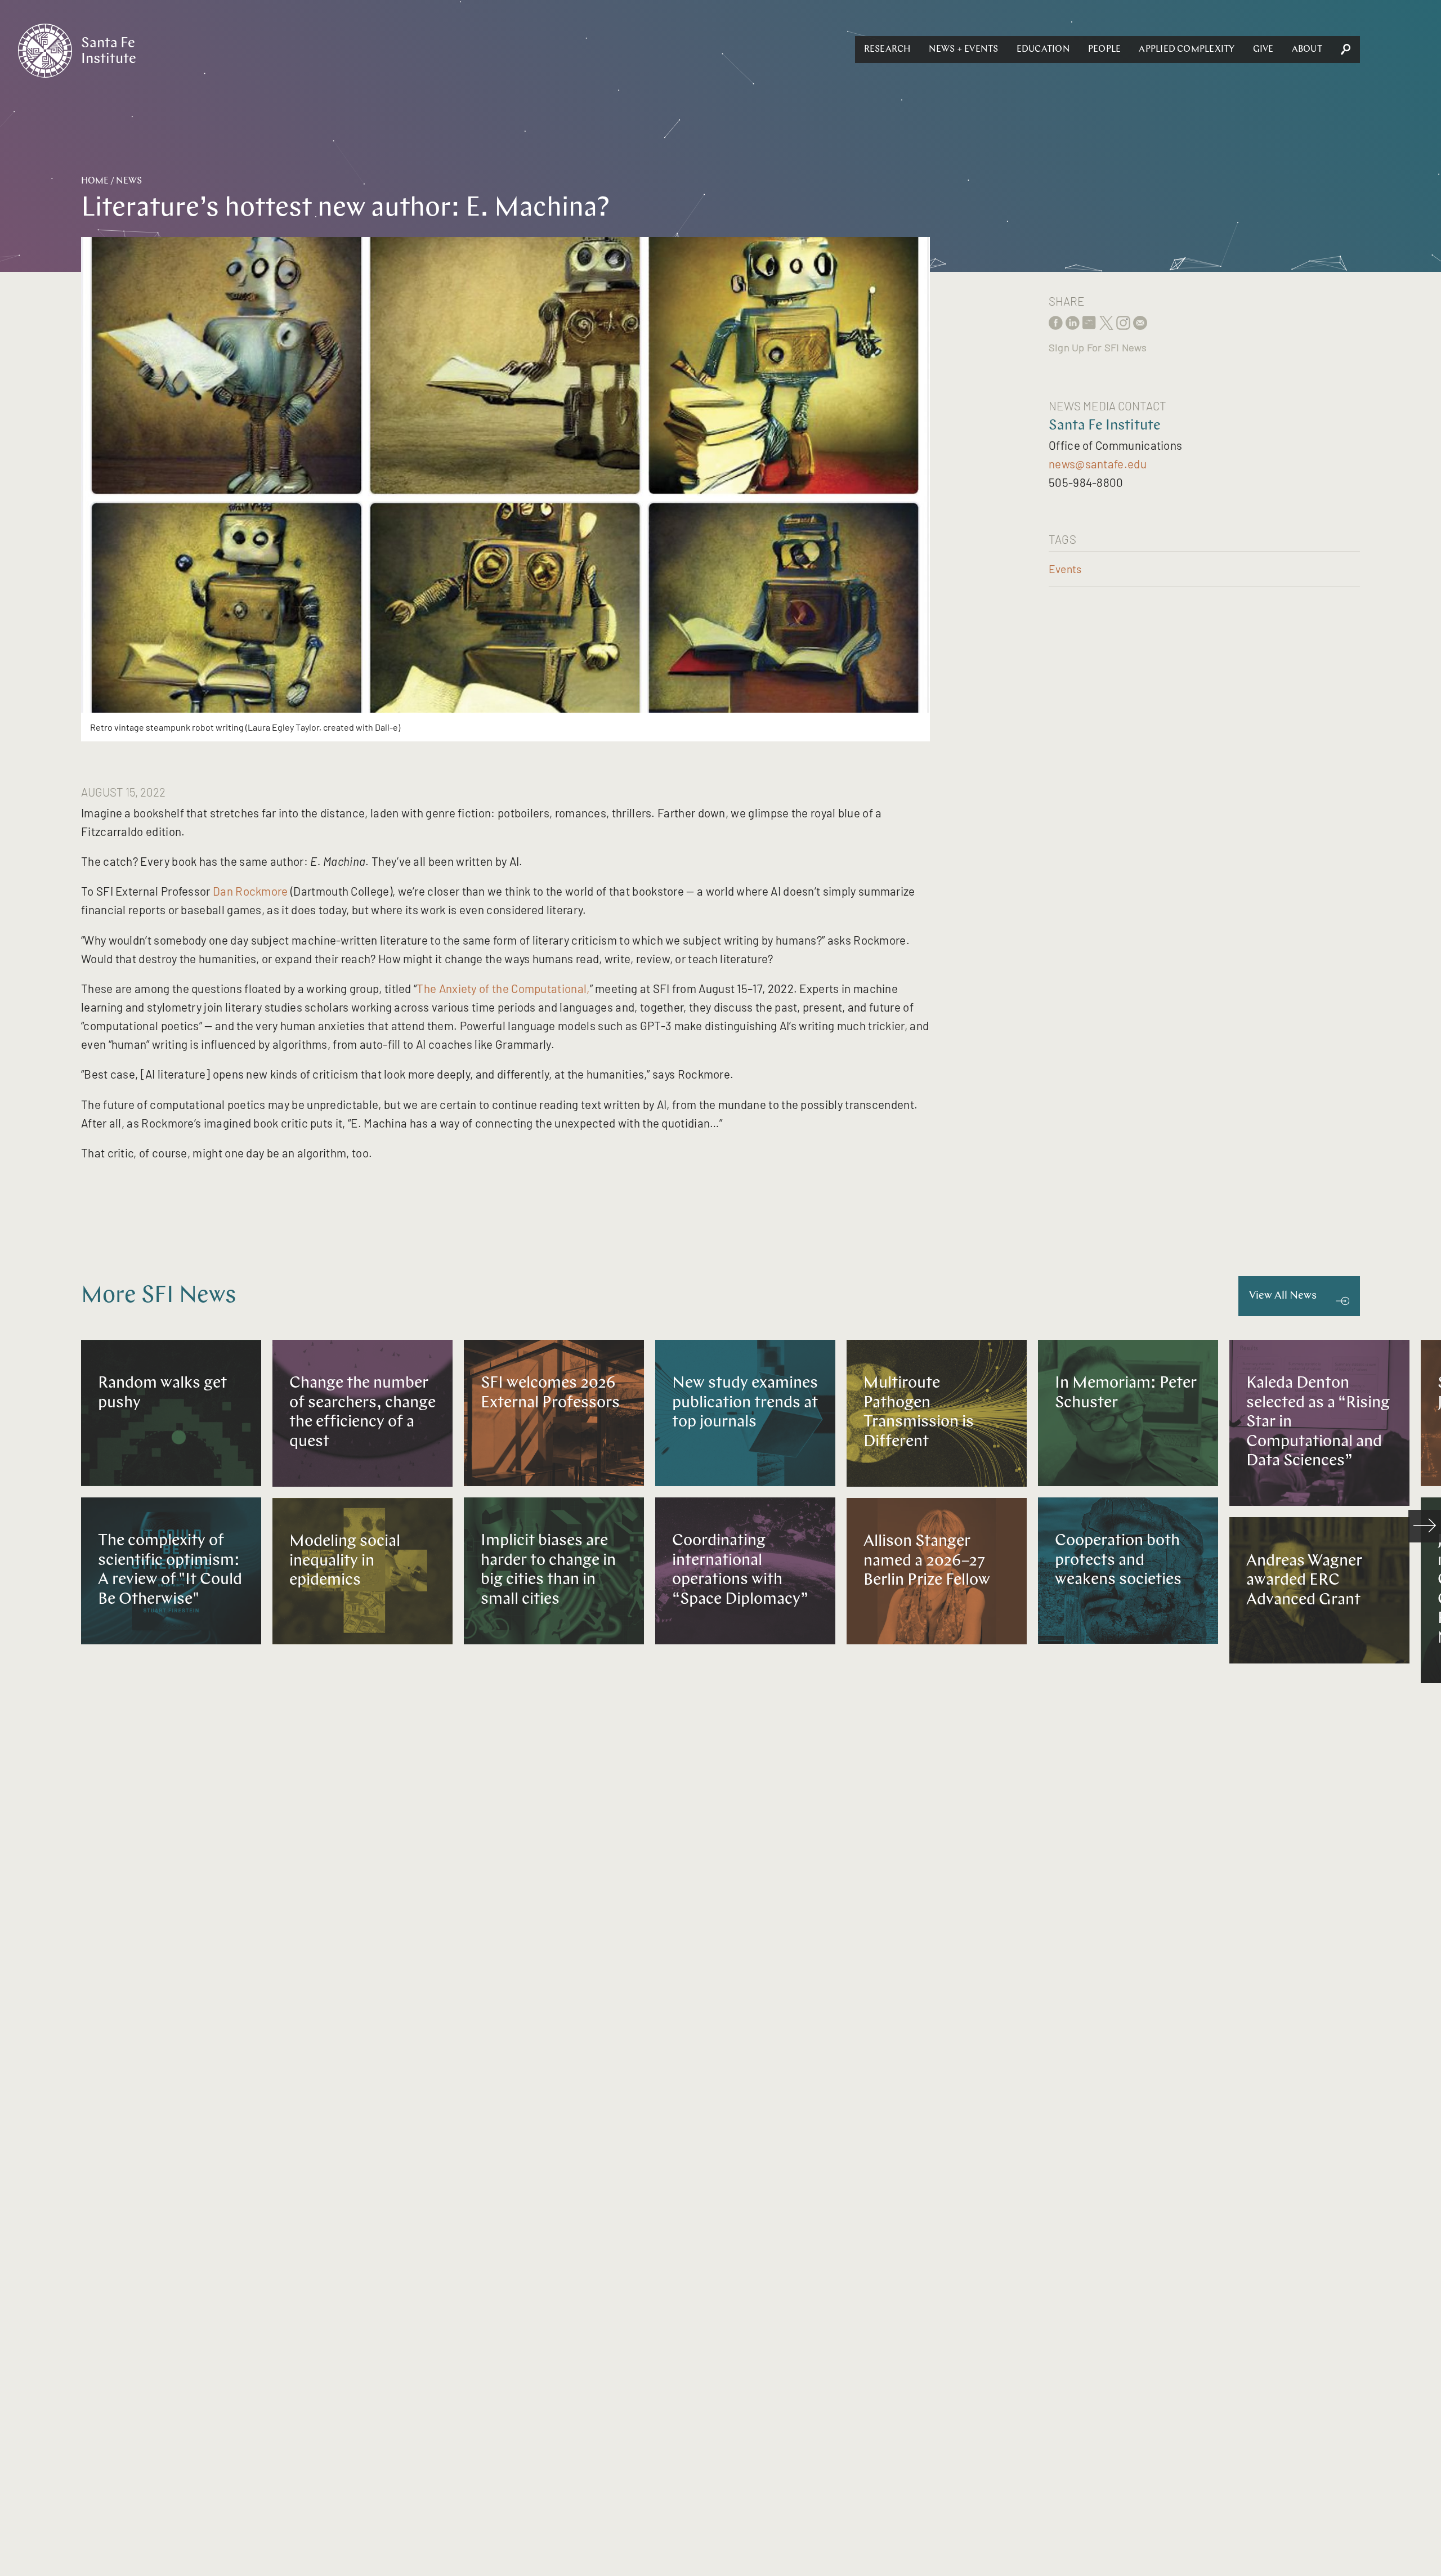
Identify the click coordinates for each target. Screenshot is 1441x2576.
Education (1043, 50)
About (1307, 50)
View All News (1283, 1296)
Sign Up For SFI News (1098, 347)
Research (887, 50)
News (129, 181)
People (1104, 50)
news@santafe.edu (1098, 464)
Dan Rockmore (250, 891)
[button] (887, 50)
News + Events (964, 50)
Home (95, 181)
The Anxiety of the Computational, (503, 988)
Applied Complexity (1187, 50)
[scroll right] (1425, 1526)
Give (1263, 50)
